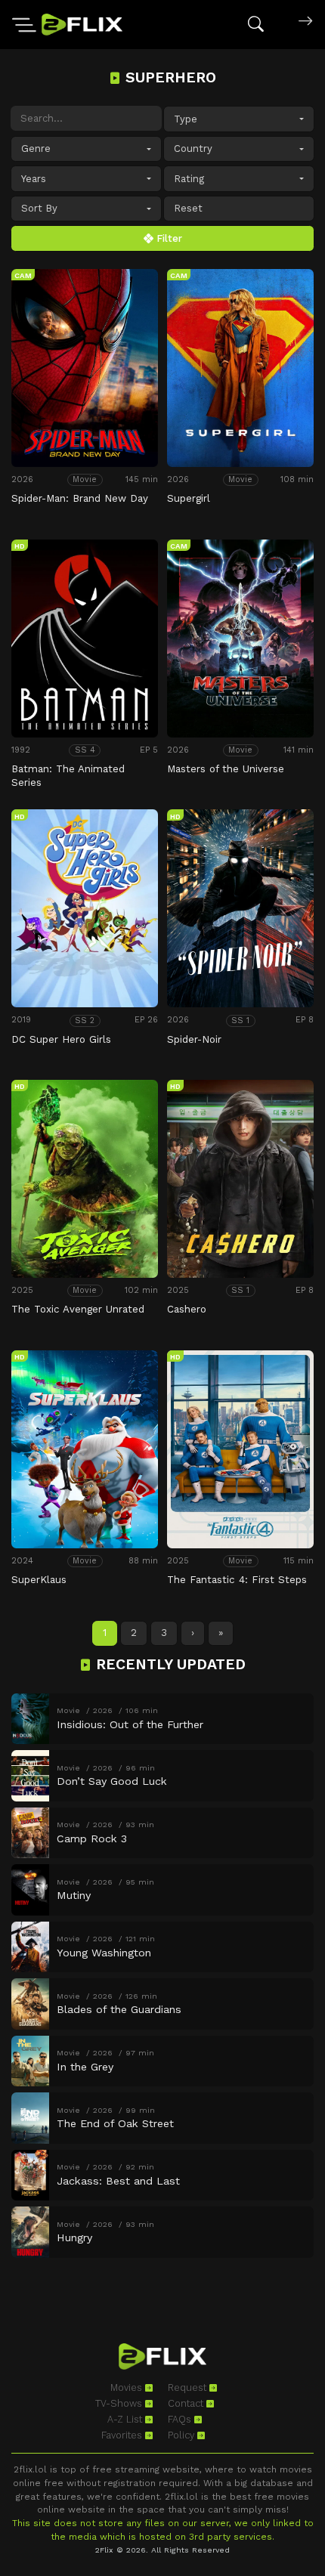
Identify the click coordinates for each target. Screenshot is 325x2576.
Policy (183, 2435)
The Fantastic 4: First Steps (237, 1580)
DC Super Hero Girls (61, 1039)
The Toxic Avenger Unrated (78, 1309)
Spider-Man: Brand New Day (80, 498)
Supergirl (189, 498)
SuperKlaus (39, 1580)
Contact (187, 2403)
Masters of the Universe (226, 769)
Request (189, 2387)
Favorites (123, 2435)
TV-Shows (120, 2403)
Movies (128, 2387)
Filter (168, 238)
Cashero (187, 1309)
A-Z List (126, 2419)
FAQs (181, 2419)
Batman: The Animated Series (68, 776)
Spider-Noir (194, 1039)
